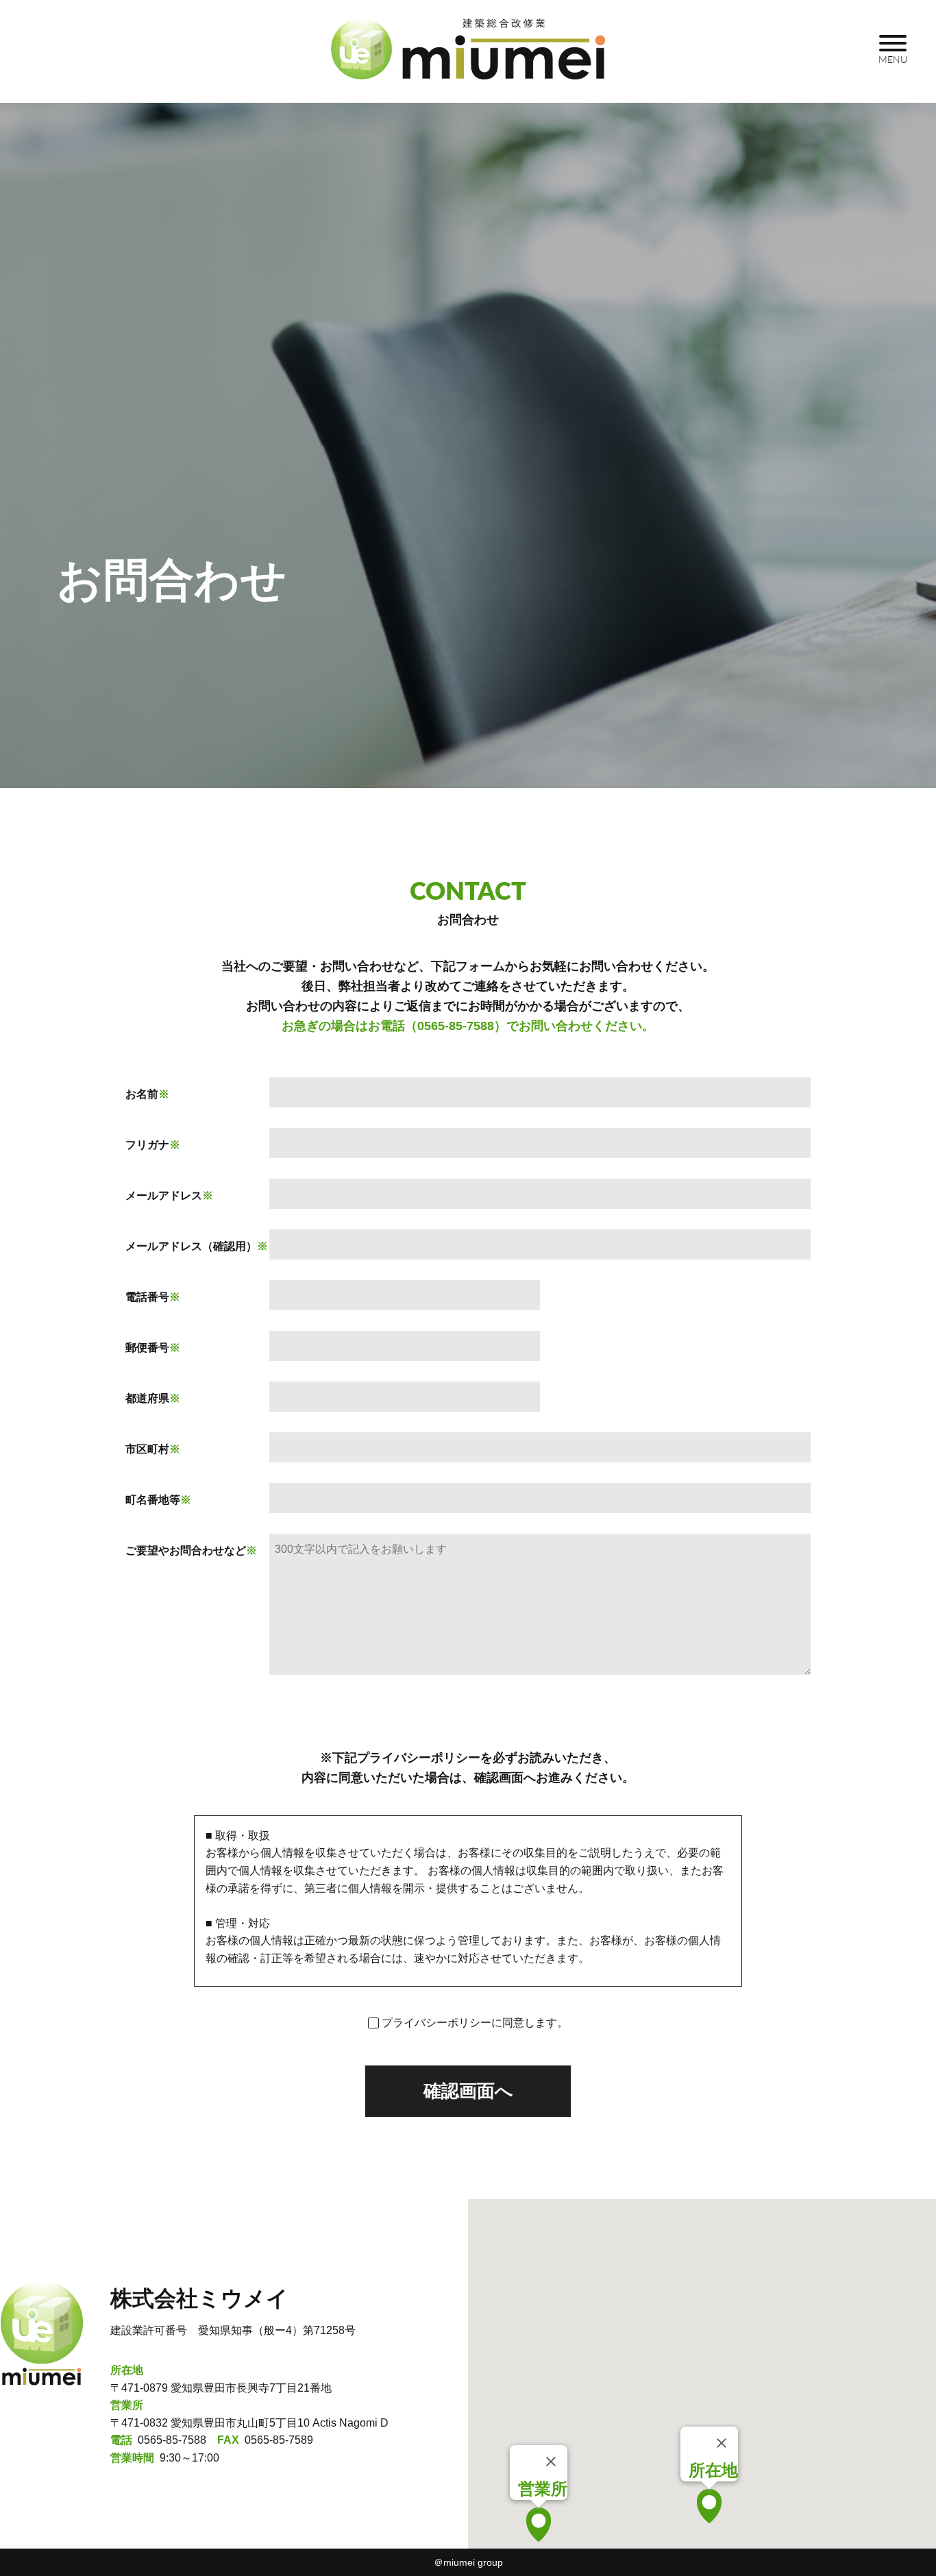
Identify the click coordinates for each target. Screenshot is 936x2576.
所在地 (713, 2470)
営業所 (543, 2489)
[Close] (551, 2462)
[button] (539, 2525)
